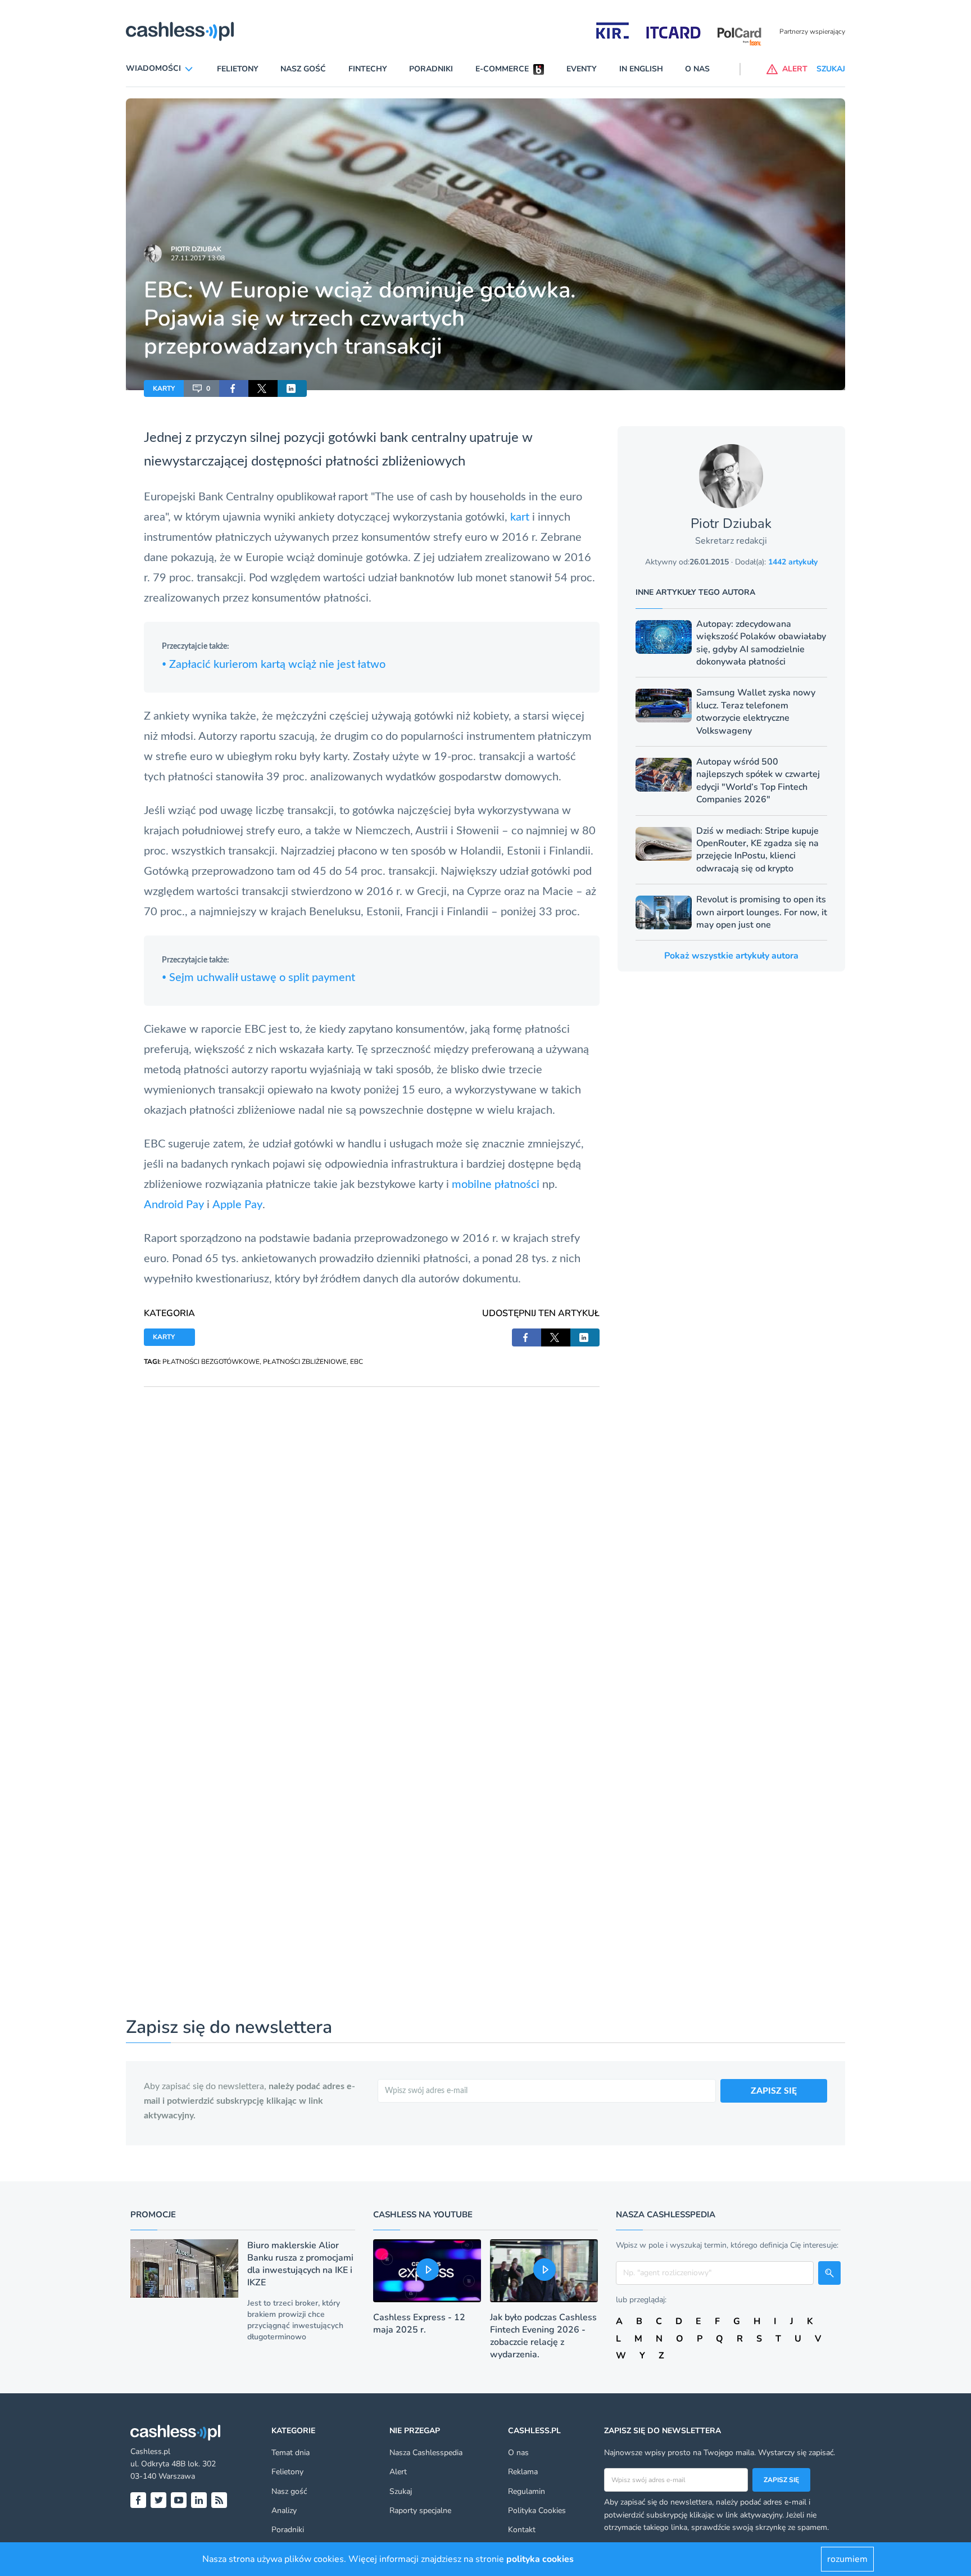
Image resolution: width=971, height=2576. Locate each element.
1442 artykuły (793, 562)
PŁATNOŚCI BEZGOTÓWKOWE (211, 1362)
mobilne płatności (496, 1185)
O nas (697, 69)
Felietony (238, 69)
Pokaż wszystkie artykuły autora (731, 956)
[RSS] (219, 2500)
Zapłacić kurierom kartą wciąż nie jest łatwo (274, 665)
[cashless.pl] (180, 31)
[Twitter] (158, 2500)
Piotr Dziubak (196, 249)
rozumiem (847, 2559)
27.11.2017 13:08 (198, 258)
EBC (357, 1362)
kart (520, 517)
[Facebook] (138, 2500)
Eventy (582, 69)
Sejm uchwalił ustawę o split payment (258, 978)
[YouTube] (179, 2500)
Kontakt (522, 2530)
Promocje (153, 2215)
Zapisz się (781, 2480)
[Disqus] (372, 1527)
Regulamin (527, 2491)
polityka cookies (540, 2559)
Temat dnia (291, 2453)
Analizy (284, 2511)
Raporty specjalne (420, 2511)
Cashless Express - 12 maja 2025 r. (419, 2324)
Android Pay (174, 1205)
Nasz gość (303, 69)
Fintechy (368, 69)
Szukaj (401, 2491)
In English (641, 69)
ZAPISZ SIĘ (774, 2091)
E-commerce (502, 69)
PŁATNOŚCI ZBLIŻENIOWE (305, 1362)
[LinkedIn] (199, 2500)
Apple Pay (237, 1205)
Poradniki (431, 69)
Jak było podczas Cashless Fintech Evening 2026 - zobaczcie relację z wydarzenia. (543, 2336)
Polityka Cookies (537, 2511)
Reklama (523, 2472)
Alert (398, 2472)
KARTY (164, 388)
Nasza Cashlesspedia (426, 2453)
